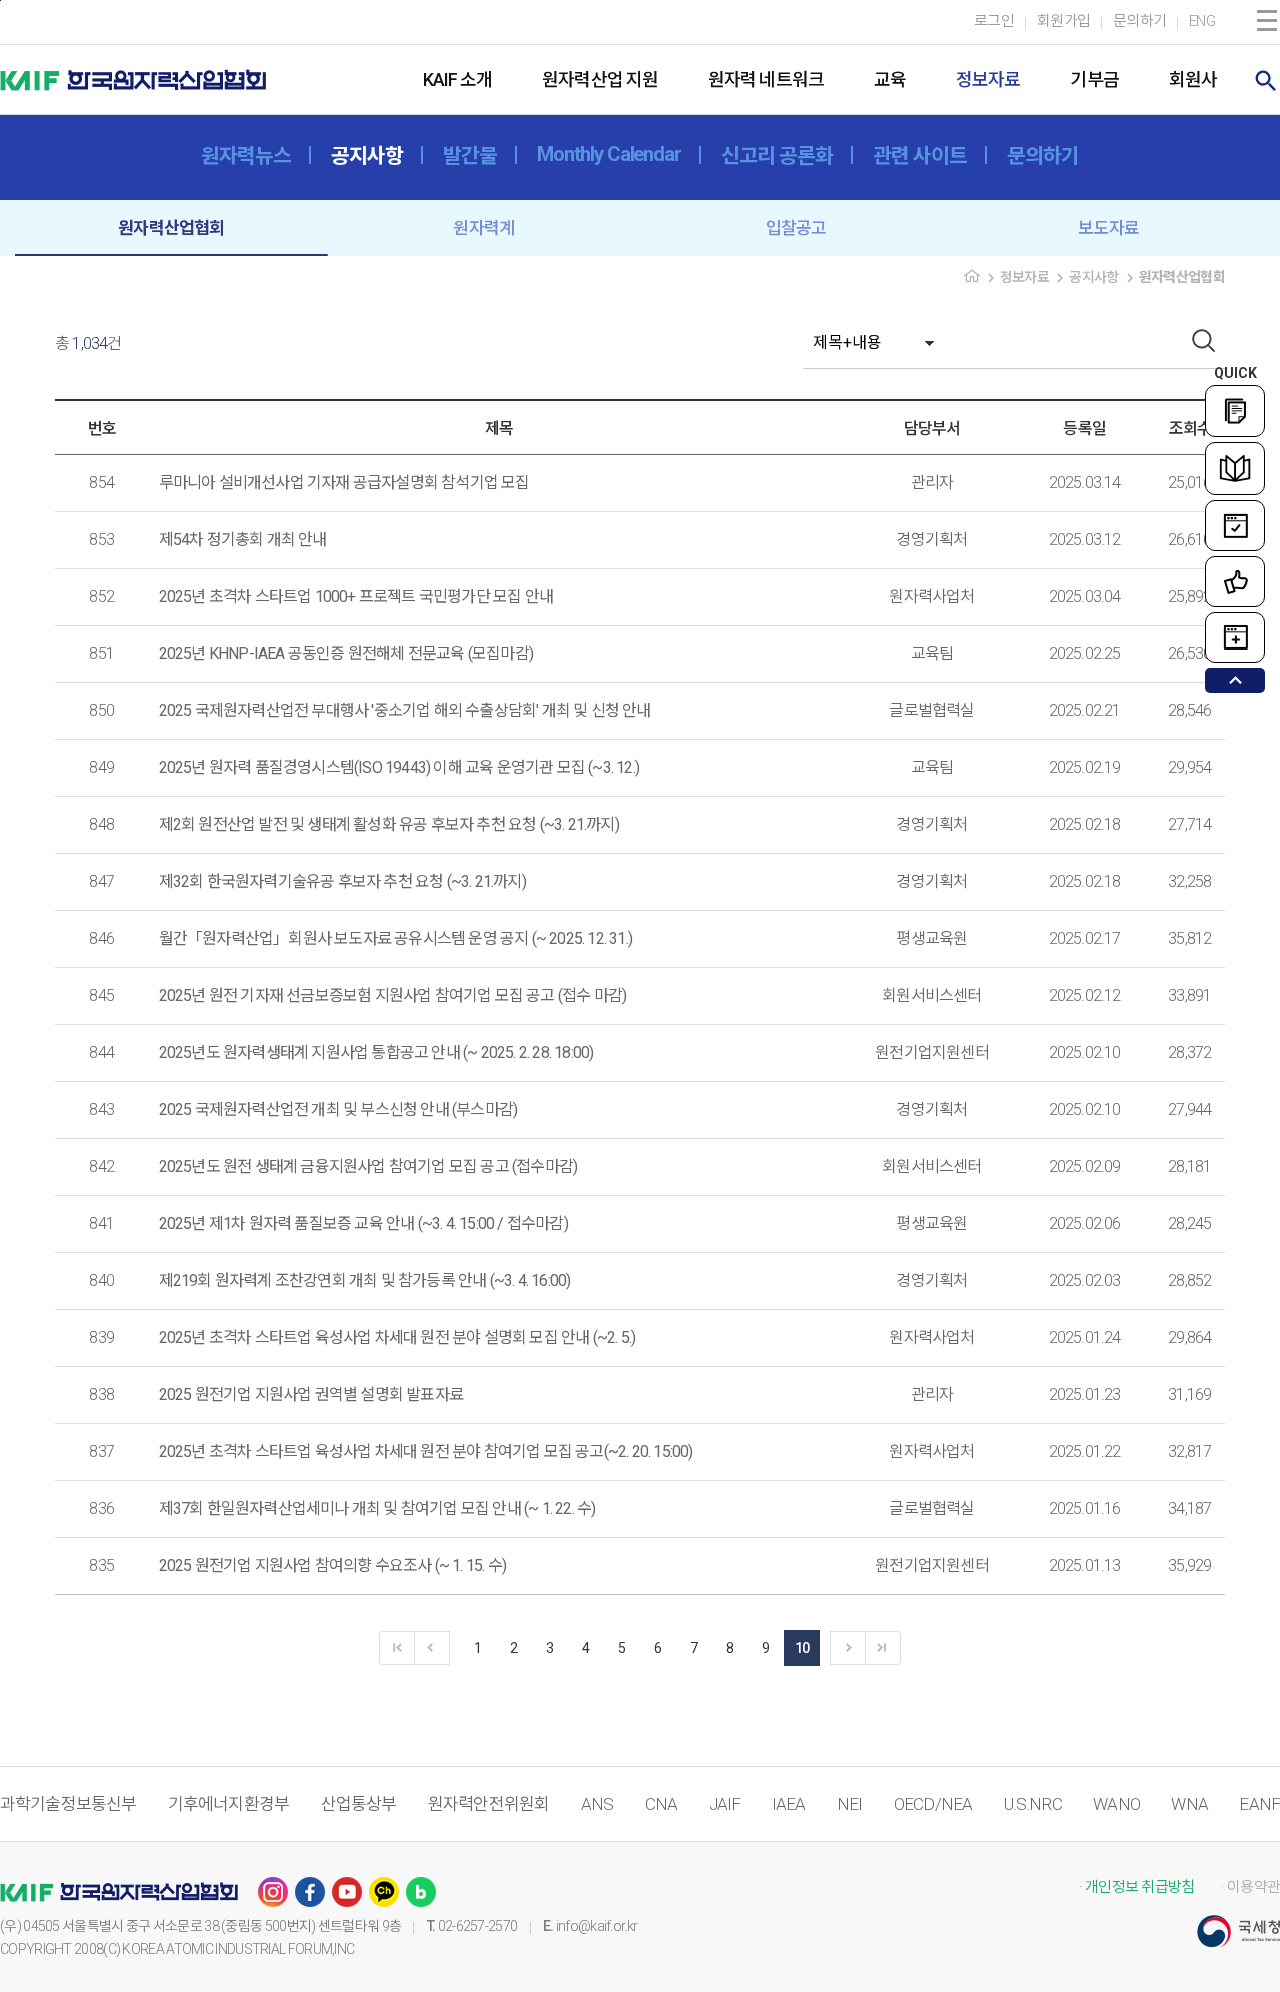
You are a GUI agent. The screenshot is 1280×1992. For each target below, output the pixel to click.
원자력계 (483, 228)
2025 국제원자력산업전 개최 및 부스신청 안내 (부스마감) (338, 1109)
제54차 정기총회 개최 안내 (243, 539)
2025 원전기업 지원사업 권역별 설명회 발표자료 (311, 1394)
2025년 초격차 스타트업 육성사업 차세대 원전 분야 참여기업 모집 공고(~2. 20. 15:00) (426, 1451)
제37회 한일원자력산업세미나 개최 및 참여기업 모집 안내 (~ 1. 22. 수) (377, 1508)
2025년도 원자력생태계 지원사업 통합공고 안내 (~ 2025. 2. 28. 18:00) (376, 1052)
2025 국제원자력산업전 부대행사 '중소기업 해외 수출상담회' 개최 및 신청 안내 (405, 710)
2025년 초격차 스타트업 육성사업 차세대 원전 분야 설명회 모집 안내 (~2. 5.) (397, 1337)
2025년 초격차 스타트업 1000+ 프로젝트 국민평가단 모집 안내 (356, 596)
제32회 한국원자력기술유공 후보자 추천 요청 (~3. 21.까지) (342, 881)
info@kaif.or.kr (597, 1926)
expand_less (1235, 680)
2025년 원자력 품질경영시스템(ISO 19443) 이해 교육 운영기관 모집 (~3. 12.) (399, 767)
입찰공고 (796, 228)
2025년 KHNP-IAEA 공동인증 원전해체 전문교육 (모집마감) (346, 653)
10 (802, 1648)
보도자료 (1108, 228)
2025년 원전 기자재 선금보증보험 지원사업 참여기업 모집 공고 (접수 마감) (393, 995)
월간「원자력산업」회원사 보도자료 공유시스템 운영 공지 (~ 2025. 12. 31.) (395, 938)
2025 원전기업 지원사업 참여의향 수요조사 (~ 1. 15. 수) (332, 1565)
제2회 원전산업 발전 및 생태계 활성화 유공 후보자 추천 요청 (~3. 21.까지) (389, 824)
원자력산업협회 (171, 228)
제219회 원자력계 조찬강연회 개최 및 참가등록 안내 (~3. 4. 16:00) (365, 1280)
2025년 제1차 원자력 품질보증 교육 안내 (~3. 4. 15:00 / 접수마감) (363, 1223)
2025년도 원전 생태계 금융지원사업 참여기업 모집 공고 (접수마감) (368, 1166)
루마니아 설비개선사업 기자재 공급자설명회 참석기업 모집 (344, 482)
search (1266, 81)
